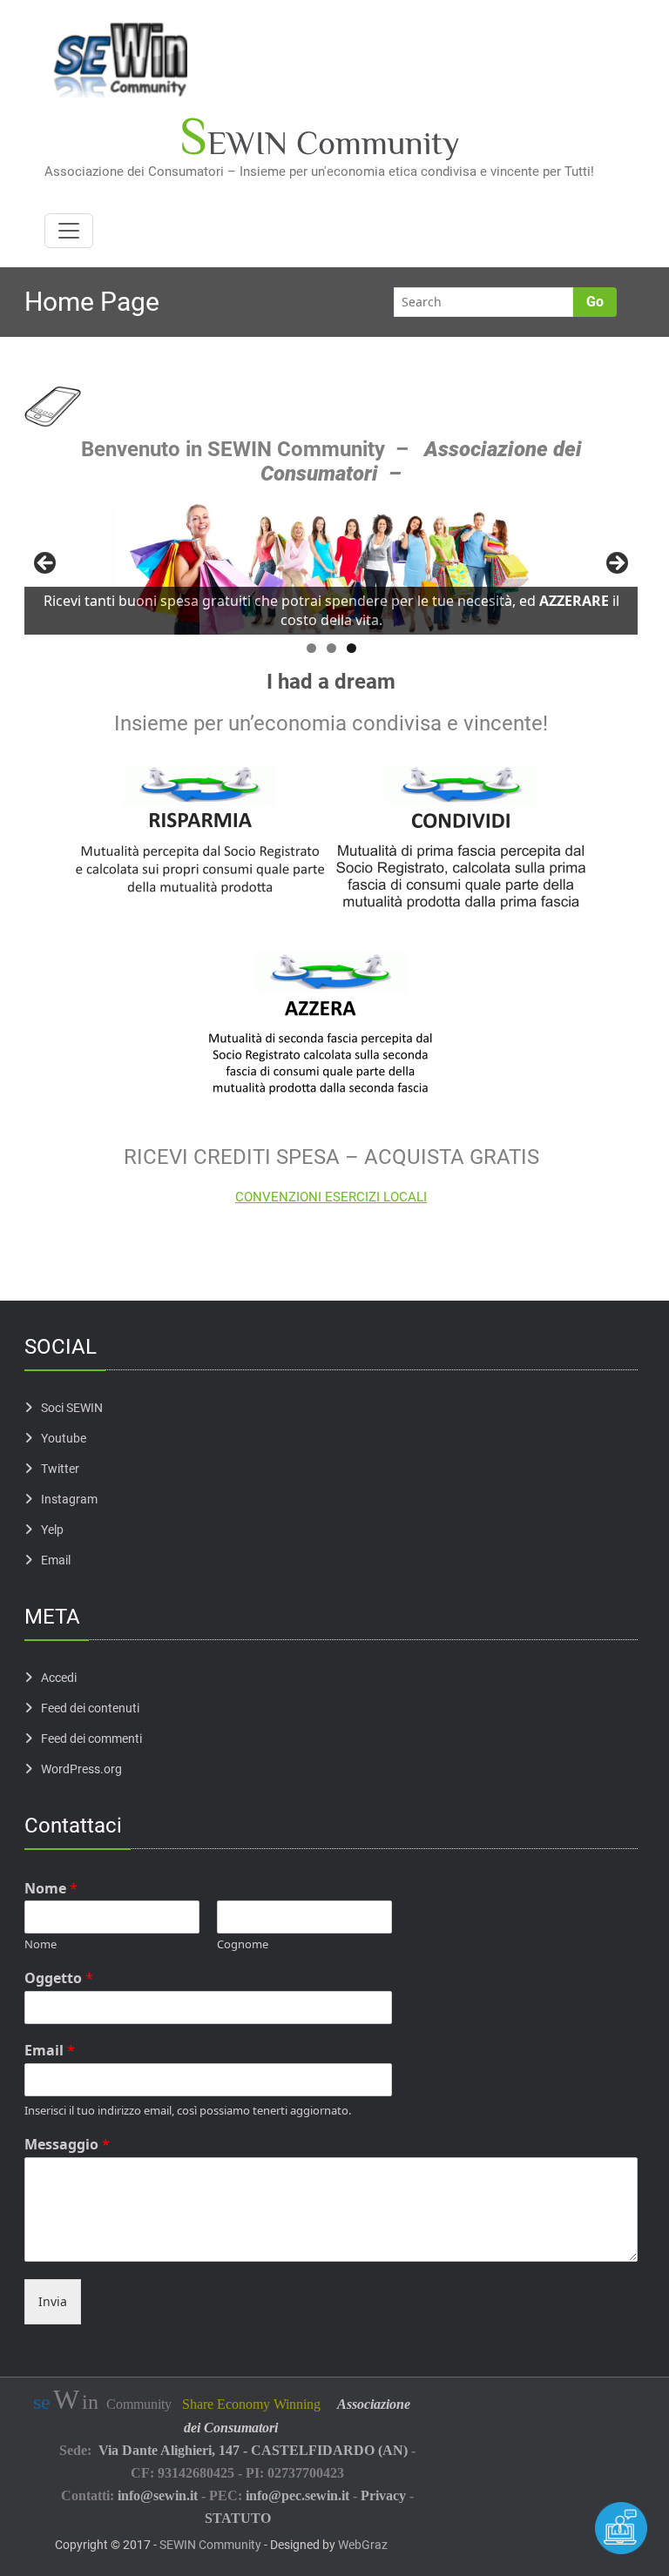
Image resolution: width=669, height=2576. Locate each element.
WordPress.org (81, 1769)
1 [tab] (311, 648)
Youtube (64, 1438)
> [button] (616, 564)
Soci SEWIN (72, 1408)
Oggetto (59, 1978)
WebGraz (363, 2545)
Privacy (383, 2495)
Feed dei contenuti (90, 1708)
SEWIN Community (210, 2545)
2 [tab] (331, 648)
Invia (53, 2301)
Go (595, 302)
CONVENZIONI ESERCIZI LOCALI (331, 1197)
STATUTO (238, 2518)
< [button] (46, 564)
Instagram (69, 1499)
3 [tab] (351, 648)
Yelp (52, 1530)
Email (56, 1560)
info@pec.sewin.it (297, 2495)
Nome (51, 1889)
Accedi (59, 1678)
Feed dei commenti (91, 1739)
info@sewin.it (158, 2495)
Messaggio (67, 2145)
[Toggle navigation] (69, 231)
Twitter (60, 1469)
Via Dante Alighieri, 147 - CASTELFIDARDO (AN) (253, 2450)
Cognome (243, 1944)
